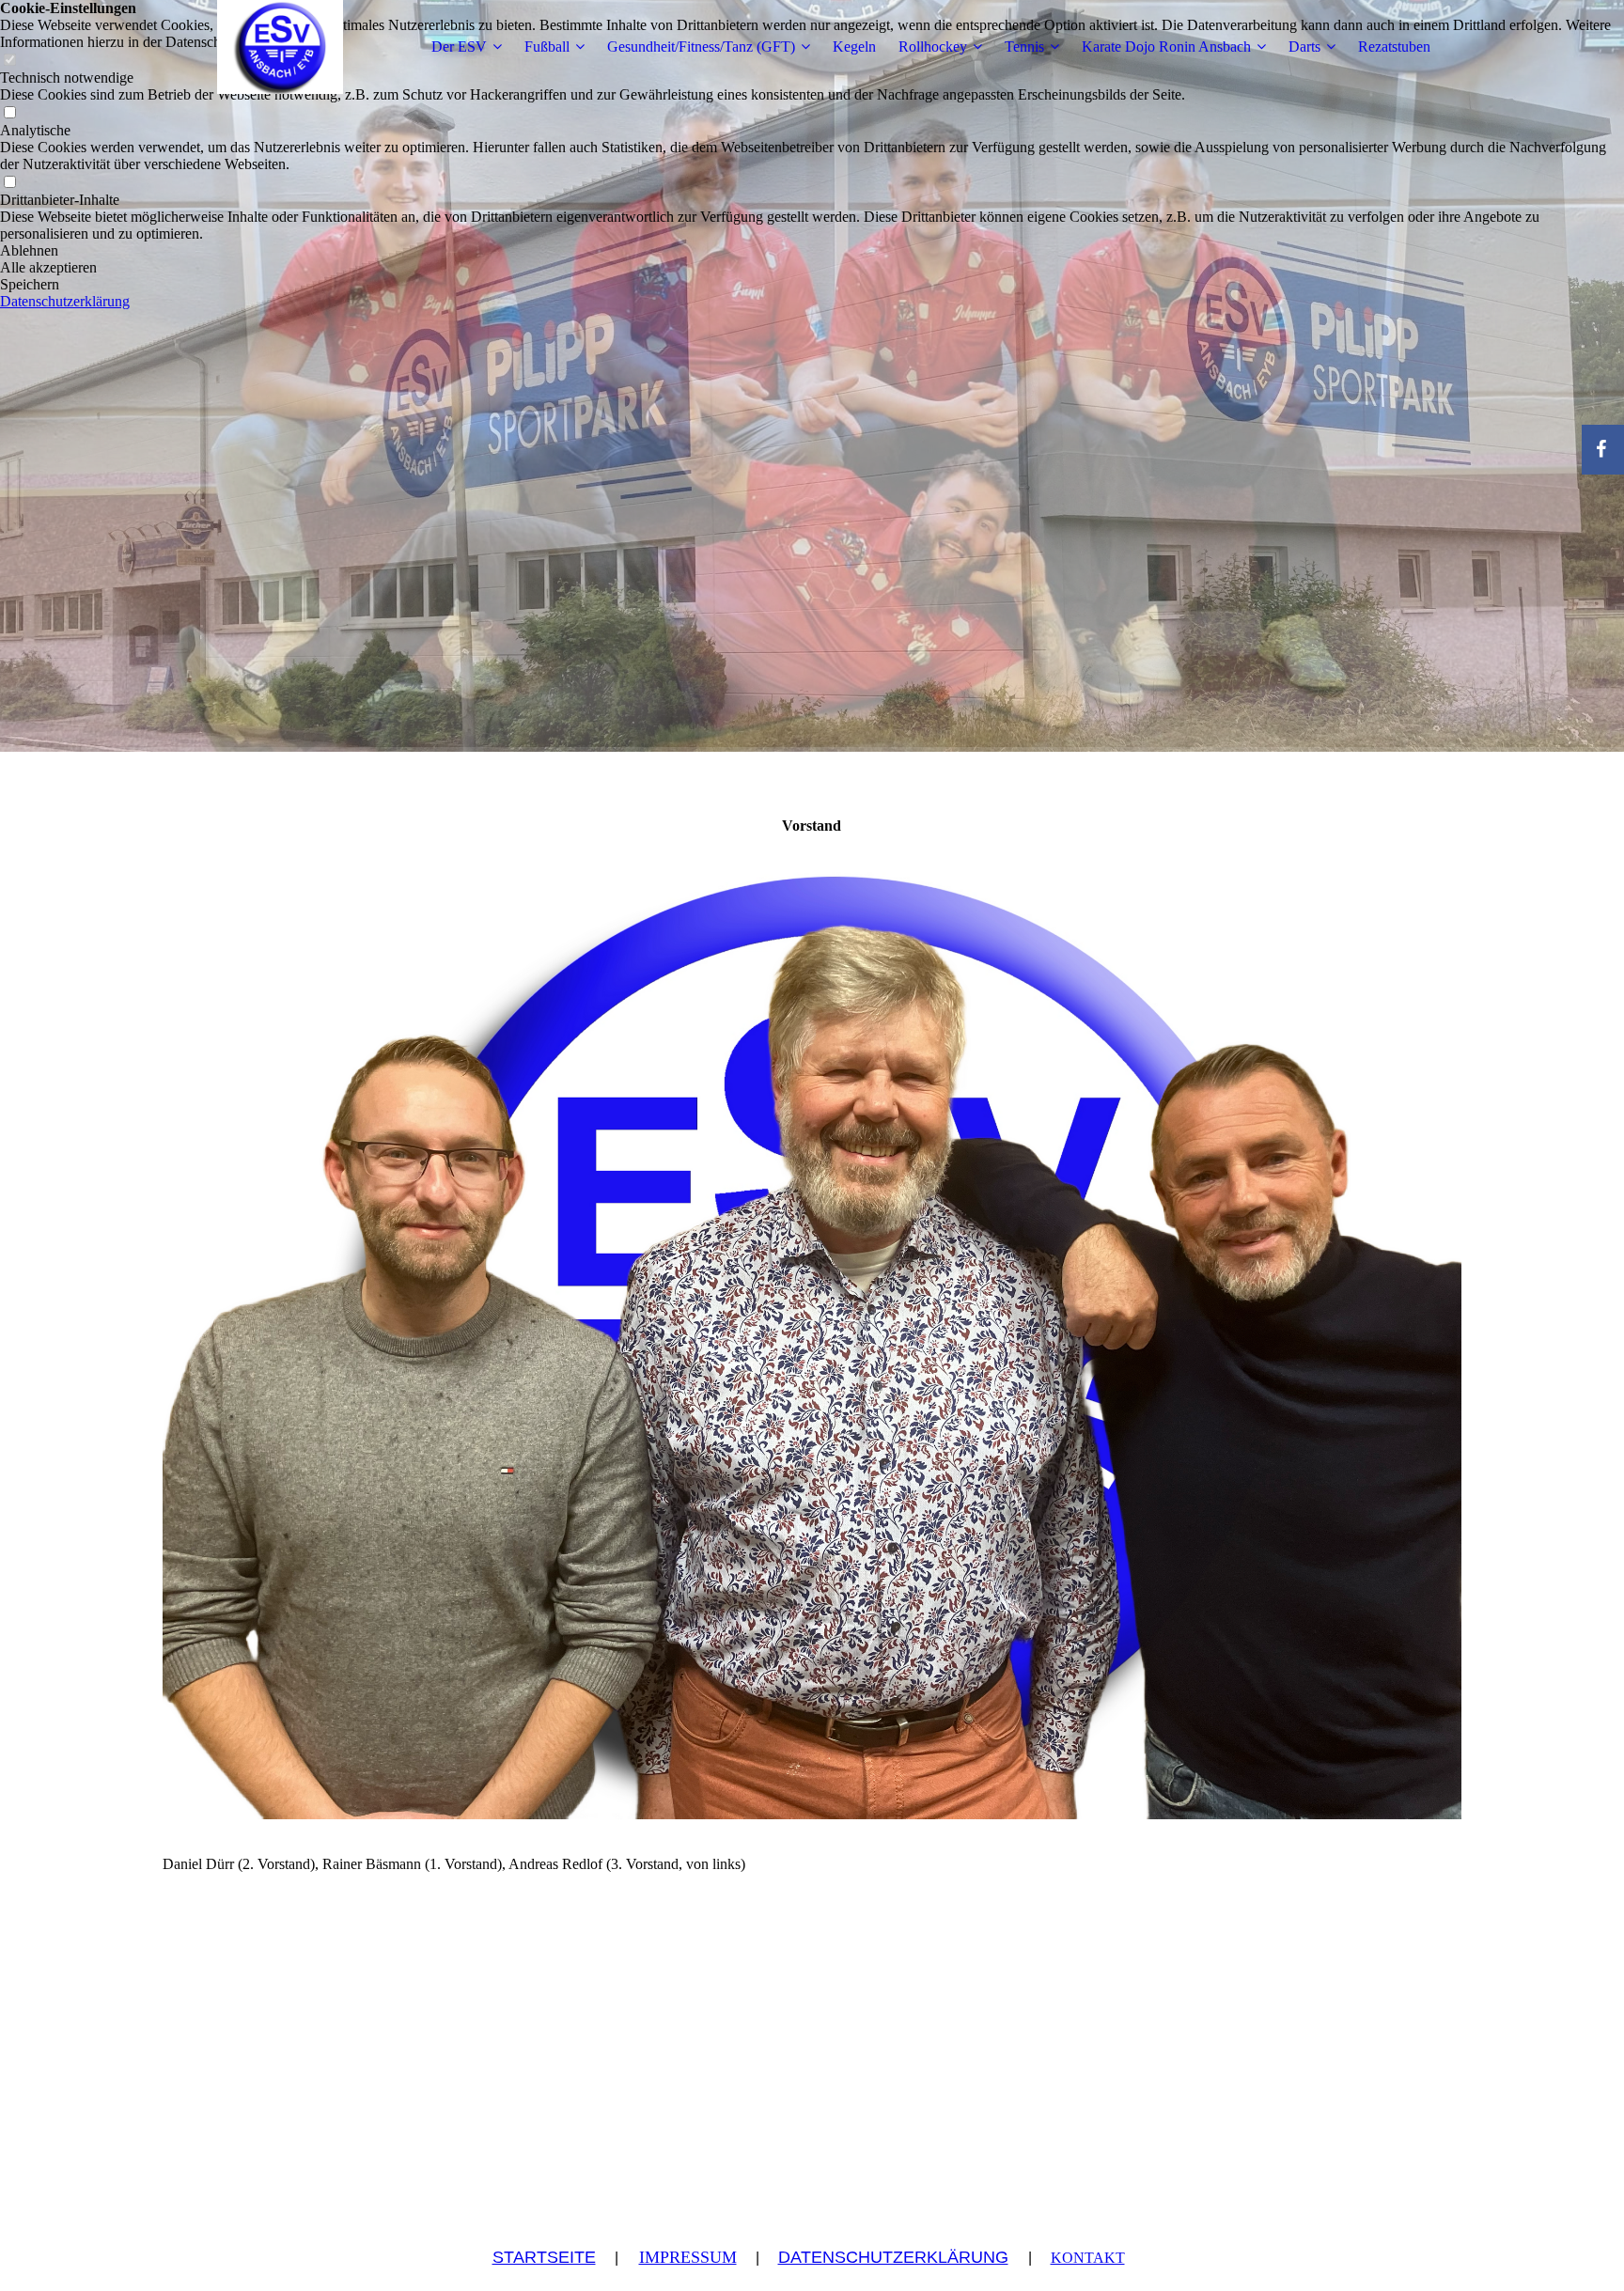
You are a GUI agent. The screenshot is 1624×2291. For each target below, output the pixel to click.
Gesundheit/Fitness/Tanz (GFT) (701, 47)
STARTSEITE (544, 2257)
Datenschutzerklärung (65, 301)
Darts (1304, 47)
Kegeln (854, 47)
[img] (280, 47)
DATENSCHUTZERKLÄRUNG (893, 2257)
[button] (812, 251)
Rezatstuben (1394, 47)
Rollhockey (933, 47)
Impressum (688, 2257)
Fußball (547, 47)
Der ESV (459, 47)
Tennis (1024, 47)
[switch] (9, 113)
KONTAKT (1088, 2258)
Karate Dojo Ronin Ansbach (1166, 47)
